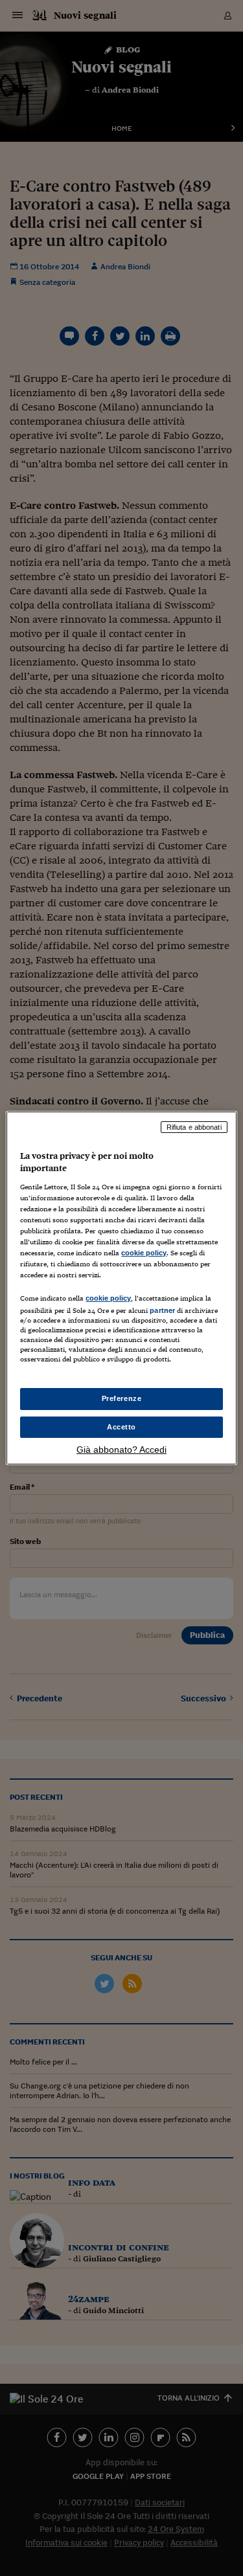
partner (162, 1310)
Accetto (121, 1427)
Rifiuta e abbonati (194, 1127)
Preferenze (122, 1398)
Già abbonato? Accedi (121, 1450)
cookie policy (144, 1253)
